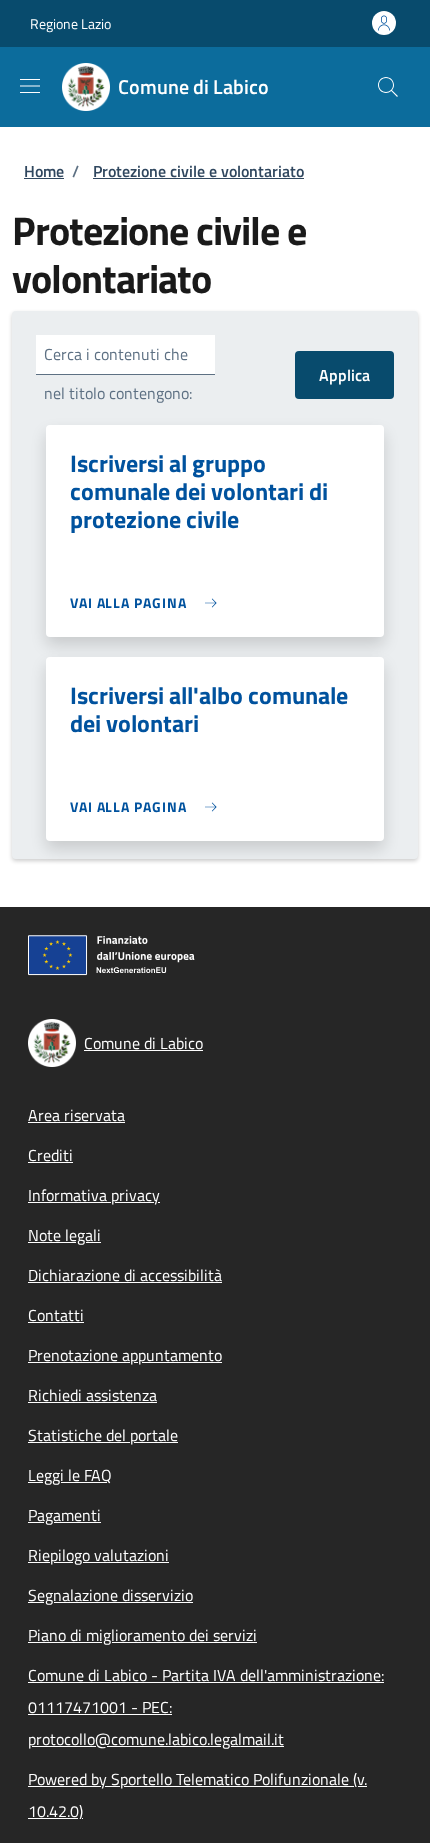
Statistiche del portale (103, 1435)
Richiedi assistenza (92, 1395)
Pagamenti (64, 1515)
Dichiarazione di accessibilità (125, 1275)
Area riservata (76, 1115)
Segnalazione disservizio (110, 1595)
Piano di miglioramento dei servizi (142, 1635)
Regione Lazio (70, 23)
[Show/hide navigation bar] (30, 86)
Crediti (50, 1155)
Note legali (64, 1235)
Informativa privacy (94, 1195)
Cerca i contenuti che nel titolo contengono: (118, 373)
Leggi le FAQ (70, 1475)
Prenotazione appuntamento (125, 1355)
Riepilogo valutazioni (98, 1555)
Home (44, 171)
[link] (148, 602)
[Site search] (388, 87)
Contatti (56, 1315)
